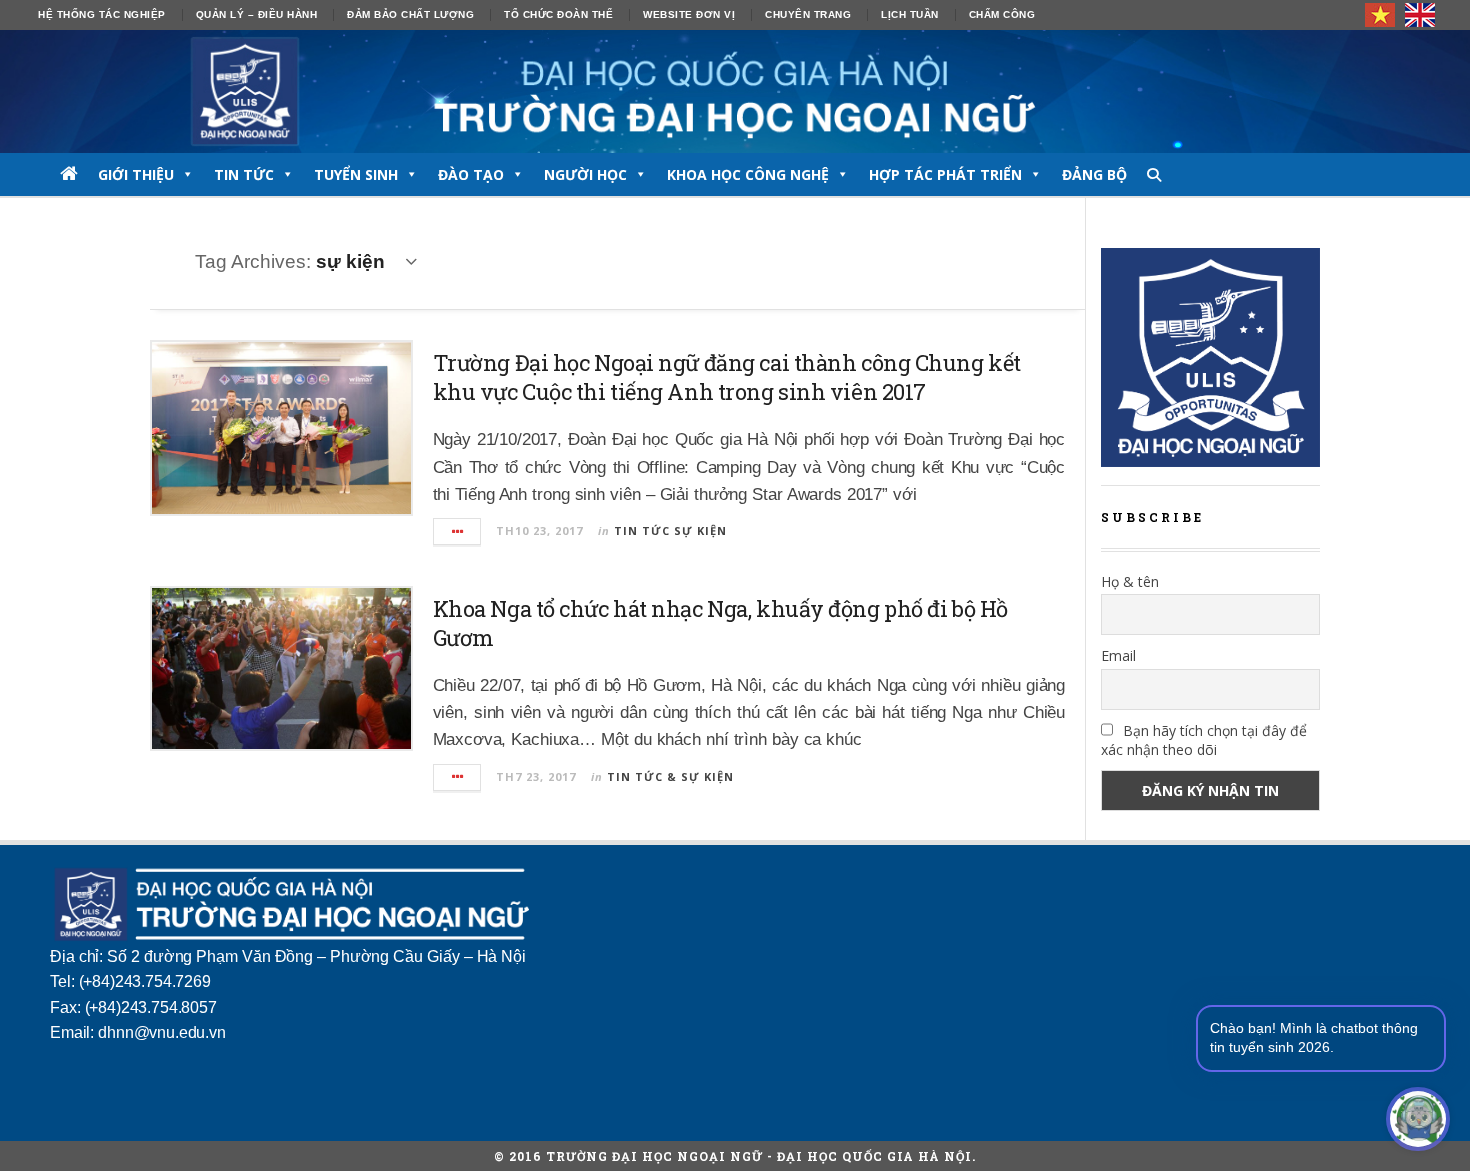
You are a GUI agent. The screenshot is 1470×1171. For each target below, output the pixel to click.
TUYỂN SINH (356, 174)
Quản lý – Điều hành (257, 14)
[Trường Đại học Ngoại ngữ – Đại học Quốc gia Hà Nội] (735, 91)
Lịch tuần (910, 14)
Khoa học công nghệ (748, 174)
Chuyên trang (808, 14)
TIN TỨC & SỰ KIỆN (670, 776)
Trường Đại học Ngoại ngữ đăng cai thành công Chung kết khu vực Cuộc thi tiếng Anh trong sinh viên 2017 (727, 377)
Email (1118, 655)
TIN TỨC (244, 174)
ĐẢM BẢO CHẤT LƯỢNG (410, 14)
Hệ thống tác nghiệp (102, 14)
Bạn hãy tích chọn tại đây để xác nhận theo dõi (1204, 740)
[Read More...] (458, 531)
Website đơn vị (689, 14)
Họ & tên (1130, 581)
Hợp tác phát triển (945, 174)
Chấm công (1002, 14)
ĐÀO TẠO (471, 174)
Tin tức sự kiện (670, 530)
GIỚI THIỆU (136, 174)
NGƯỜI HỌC (585, 174)
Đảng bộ (1094, 174)
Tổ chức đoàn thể (558, 14)
